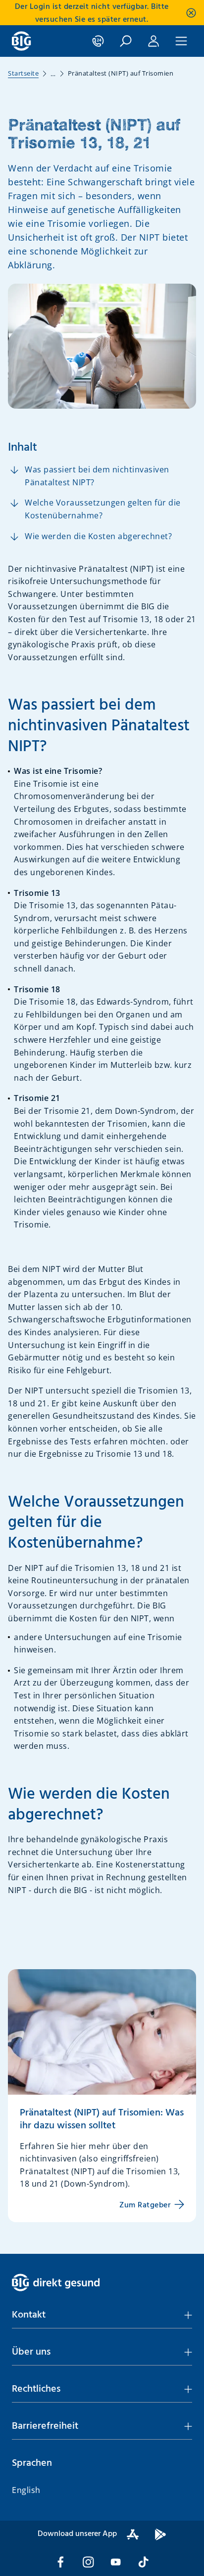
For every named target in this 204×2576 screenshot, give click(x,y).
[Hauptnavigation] (181, 41)
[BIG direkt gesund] (22, 41)
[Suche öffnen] (126, 41)
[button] (102, 2315)
